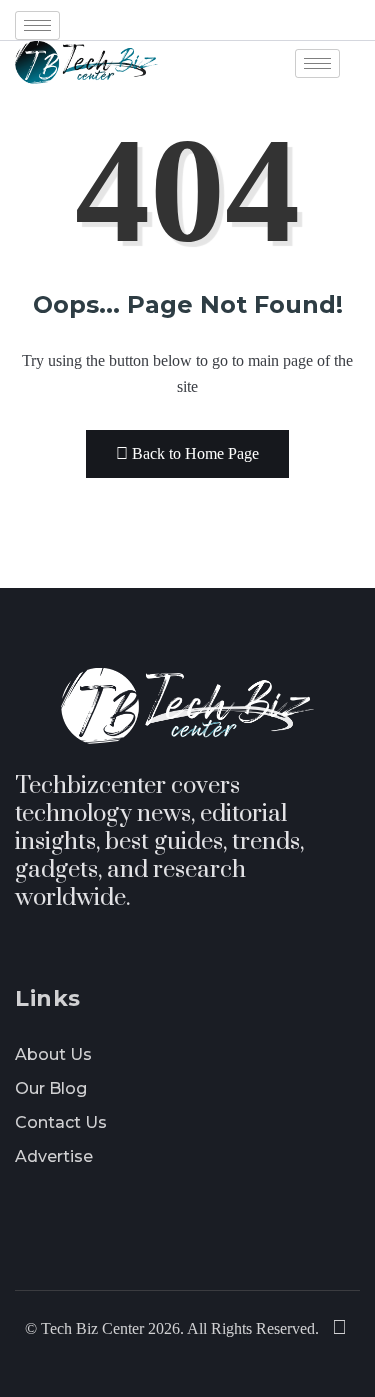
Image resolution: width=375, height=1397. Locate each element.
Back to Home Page (195, 453)
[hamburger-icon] (37, 25)
